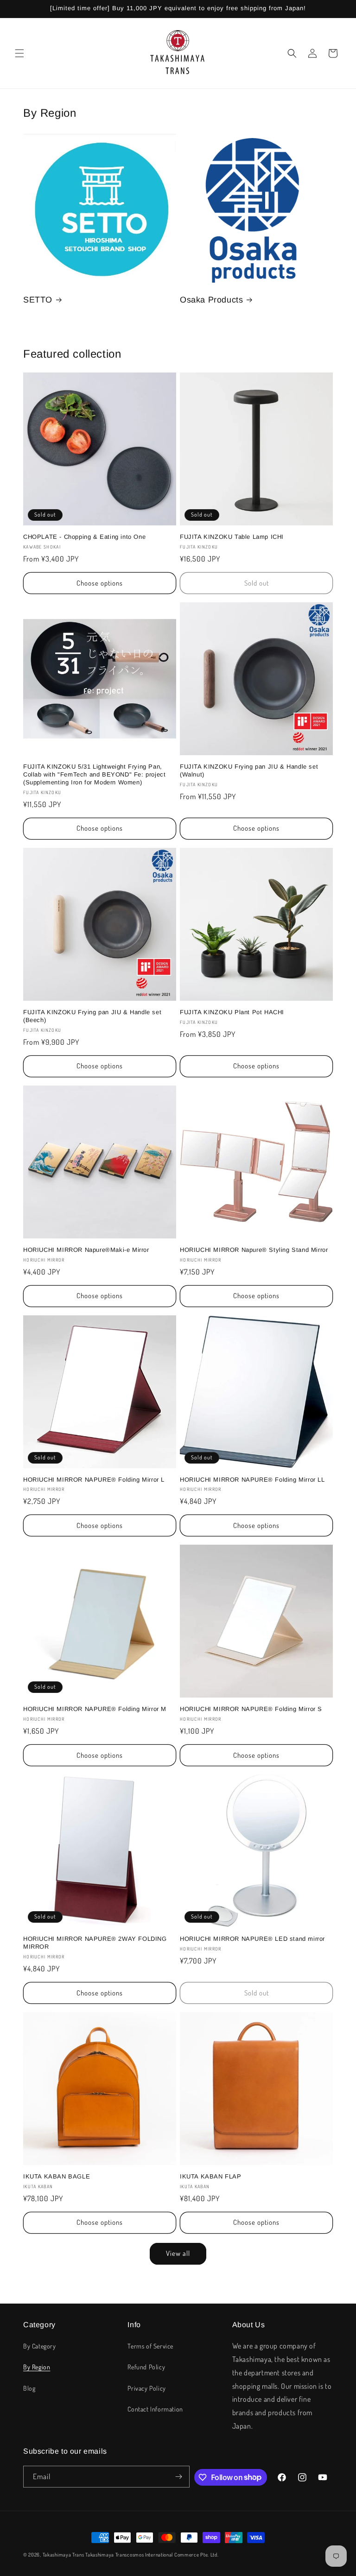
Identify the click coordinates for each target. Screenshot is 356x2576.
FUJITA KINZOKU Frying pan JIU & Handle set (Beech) (92, 1016)
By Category (40, 2346)
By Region (37, 2367)
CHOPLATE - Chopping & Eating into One (84, 537)
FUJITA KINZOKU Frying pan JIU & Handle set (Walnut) (249, 770)
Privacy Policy (146, 2388)
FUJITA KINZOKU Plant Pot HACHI (232, 1012)
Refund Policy (146, 2367)
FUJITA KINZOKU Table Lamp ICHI (232, 537)
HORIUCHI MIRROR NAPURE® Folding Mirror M (95, 1709)
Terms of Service (150, 2346)
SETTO (38, 300)
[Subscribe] (179, 2477)
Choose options (100, 583)
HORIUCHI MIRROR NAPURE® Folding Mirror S (251, 1709)
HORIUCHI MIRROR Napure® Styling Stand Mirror (254, 1250)
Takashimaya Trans (64, 2555)
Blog (29, 2388)
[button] (19, 53)
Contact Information (155, 2409)
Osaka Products (211, 300)
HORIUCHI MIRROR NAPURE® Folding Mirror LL (252, 1480)
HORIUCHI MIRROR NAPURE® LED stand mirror (252, 1939)
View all (178, 2253)
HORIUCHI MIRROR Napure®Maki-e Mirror (86, 1250)
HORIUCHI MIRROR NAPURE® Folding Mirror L (94, 1480)
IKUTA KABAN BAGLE (57, 2176)
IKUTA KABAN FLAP (211, 2176)
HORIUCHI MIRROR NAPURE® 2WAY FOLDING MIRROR (95, 1943)
